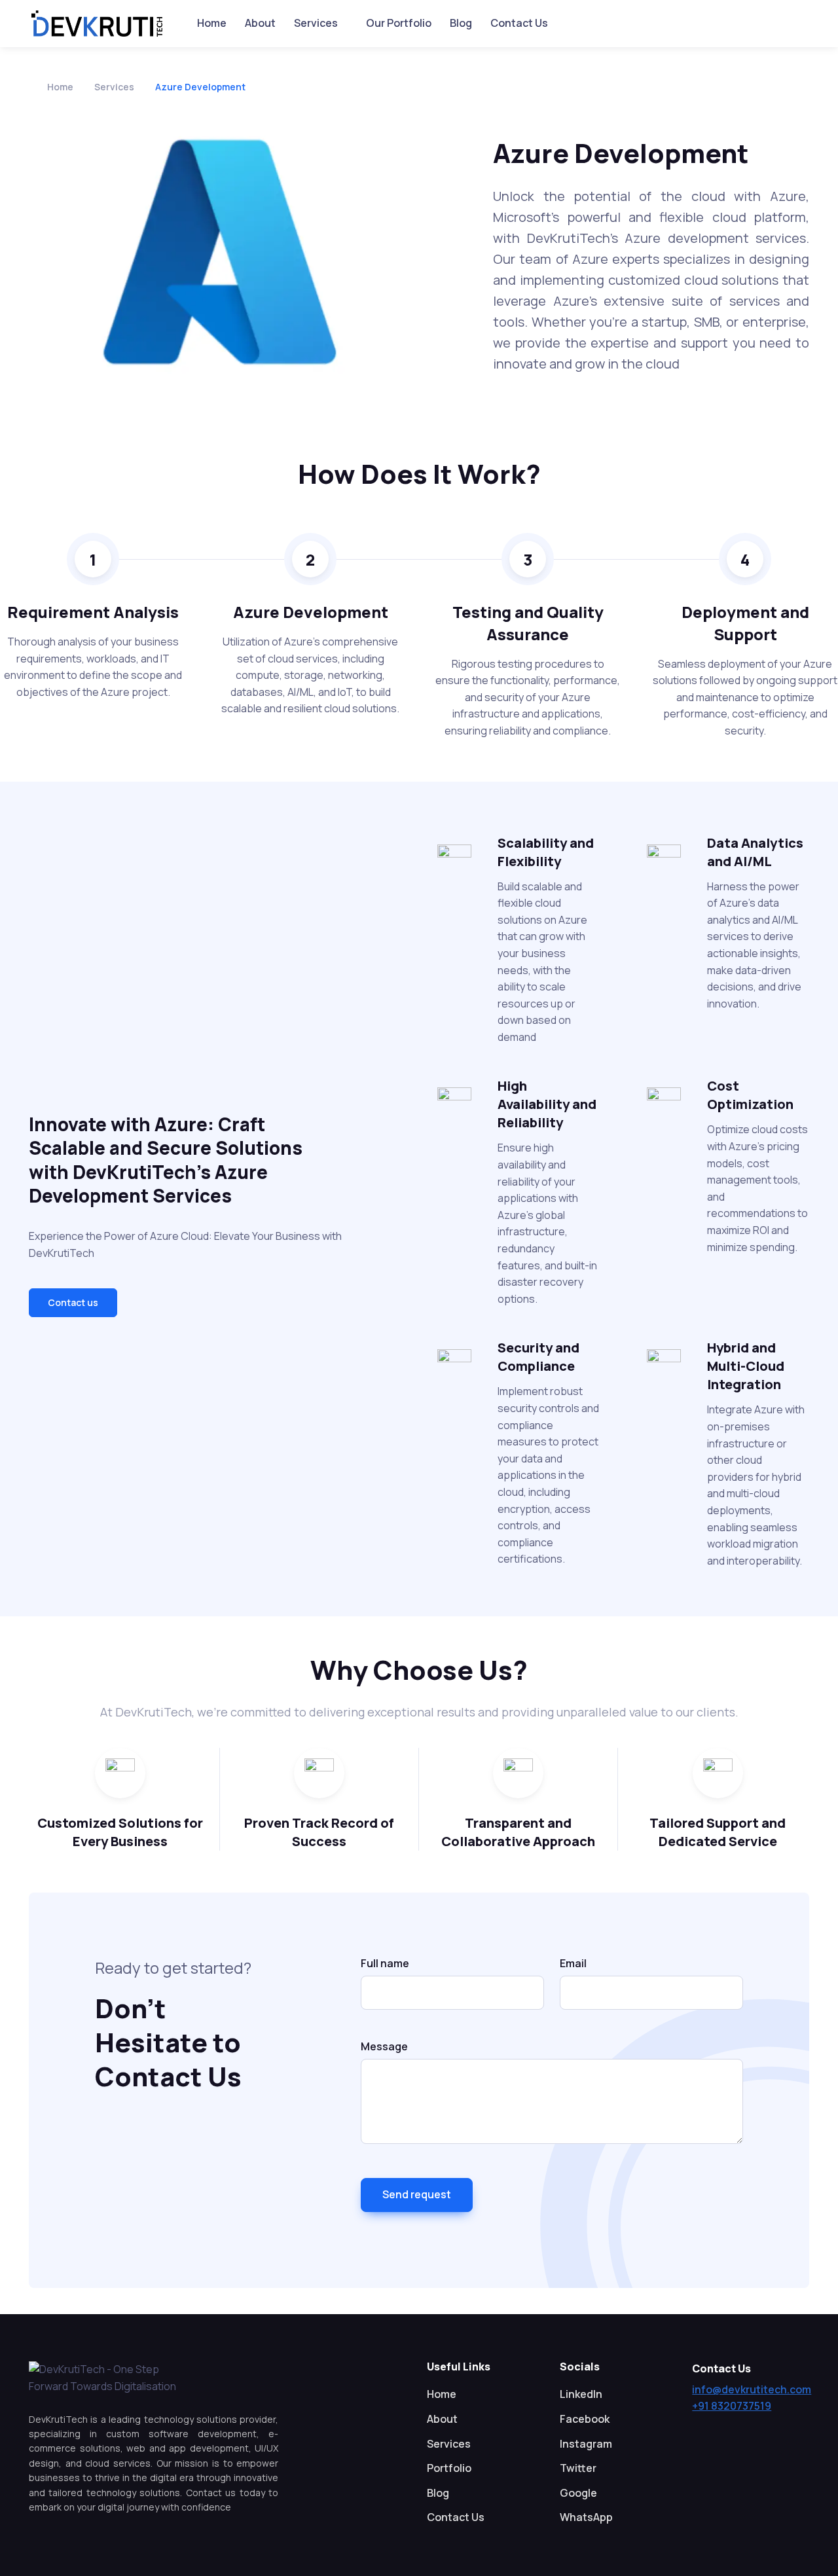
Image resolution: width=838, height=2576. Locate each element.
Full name (385, 1963)
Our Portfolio (399, 23)
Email (573, 1963)
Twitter (578, 2468)
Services (316, 23)
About (260, 23)
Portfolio (449, 2468)
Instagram (586, 2444)
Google (578, 2493)
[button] (73, 1303)
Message (384, 2046)
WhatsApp (586, 2517)
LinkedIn (581, 2394)
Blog (461, 23)
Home (212, 23)
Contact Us (519, 23)
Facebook (585, 2419)
